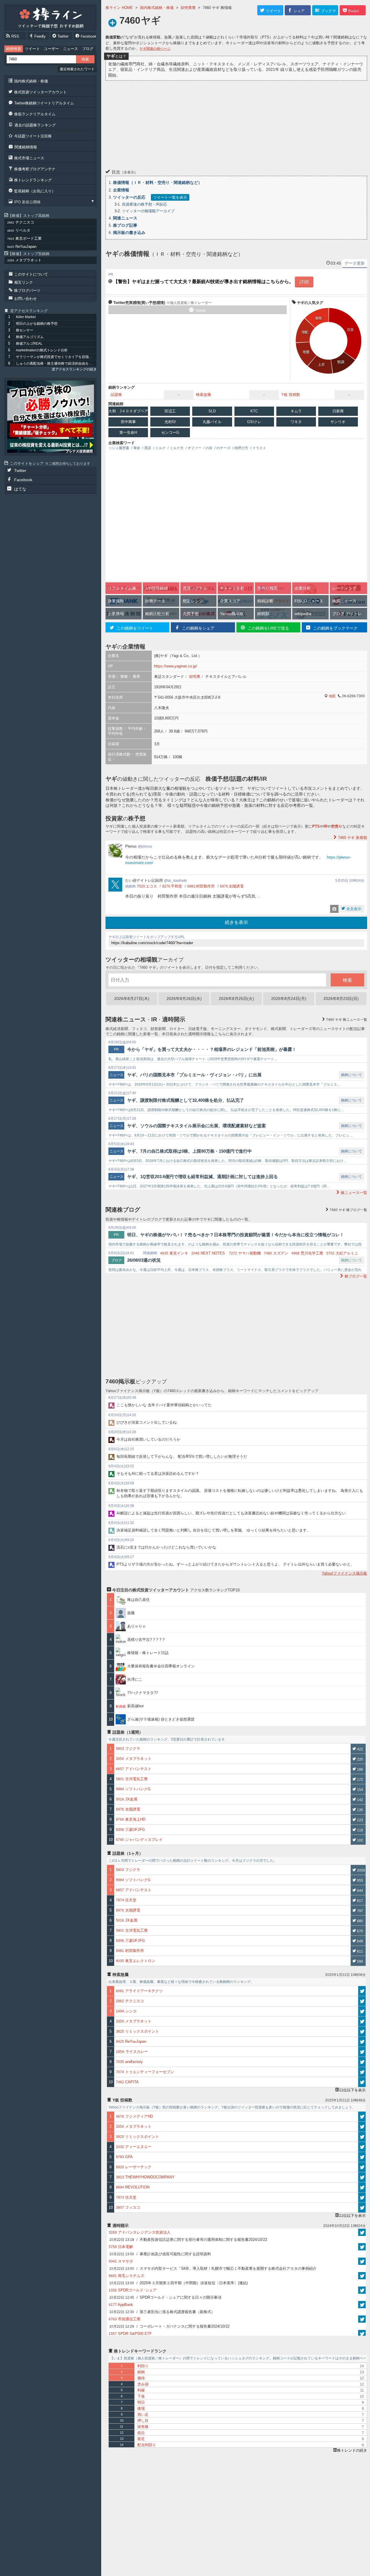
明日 (141, 2402)
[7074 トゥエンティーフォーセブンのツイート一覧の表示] (362, 2072)
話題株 (116, 395)
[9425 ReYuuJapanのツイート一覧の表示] (362, 2042)
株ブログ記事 (125, 225)
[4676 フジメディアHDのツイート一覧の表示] (362, 2116)
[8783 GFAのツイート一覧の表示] (362, 2157)
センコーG (170, 432)
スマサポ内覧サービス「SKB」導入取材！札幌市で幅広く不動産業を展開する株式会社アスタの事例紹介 (213, 2268)
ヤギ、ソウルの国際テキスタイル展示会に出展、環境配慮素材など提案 (197, 1126)
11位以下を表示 (352, 2090)
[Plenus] (51, 417)
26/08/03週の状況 (144, 1260)
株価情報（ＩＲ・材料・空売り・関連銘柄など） (158, 182)
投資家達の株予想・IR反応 (145, 204)
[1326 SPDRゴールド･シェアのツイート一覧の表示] (362, 2290)
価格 (319, 318)
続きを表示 (236, 922)
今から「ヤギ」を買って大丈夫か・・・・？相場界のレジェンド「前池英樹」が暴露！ (212, 1049)
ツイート (32, 49)
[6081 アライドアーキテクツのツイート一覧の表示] (362, 1991)
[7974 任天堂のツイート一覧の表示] (362, 2197)
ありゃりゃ (137, 1626)
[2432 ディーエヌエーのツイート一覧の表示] (362, 2147)
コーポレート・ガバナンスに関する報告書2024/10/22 (169, 2326)
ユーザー (51, 49)
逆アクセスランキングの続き (74, 369)
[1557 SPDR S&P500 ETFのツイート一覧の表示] (362, 2334)
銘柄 (141, 2372)
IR (325, 826)
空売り (337, 826)
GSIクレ (254, 422)
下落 (141, 2396)
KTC (254, 411)
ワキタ (296, 422)
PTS (316, 826)
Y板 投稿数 (291, 395)
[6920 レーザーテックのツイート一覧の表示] (362, 2167)
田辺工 (170, 411)
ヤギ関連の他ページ (155, 49)
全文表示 (353, 909)
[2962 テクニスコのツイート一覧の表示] (362, 2001)
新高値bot (135, 1706)
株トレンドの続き (352, 2450)
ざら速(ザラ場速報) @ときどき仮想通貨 (161, 1719)
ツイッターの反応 (129, 197)
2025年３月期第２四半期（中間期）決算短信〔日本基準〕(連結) (178, 2283)
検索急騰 (203, 395)
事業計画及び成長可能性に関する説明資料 (160, 2254)
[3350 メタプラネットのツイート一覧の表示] (362, 2021)
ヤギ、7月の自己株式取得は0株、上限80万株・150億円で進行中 (189, 1151)
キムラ (296, 411)
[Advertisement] (236, 124)
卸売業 (195, 677)
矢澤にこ (135, 1679)
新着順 (353, 838)
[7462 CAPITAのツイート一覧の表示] (362, 2082)
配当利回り (147, 2445)
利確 (141, 2390)
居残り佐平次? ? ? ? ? (146, 1639)
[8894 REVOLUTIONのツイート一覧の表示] (362, 2187)
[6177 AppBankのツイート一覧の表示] (362, 2305)
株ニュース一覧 (347, 1020)
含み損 (143, 2384)
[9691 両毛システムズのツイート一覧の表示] (362, 2276)
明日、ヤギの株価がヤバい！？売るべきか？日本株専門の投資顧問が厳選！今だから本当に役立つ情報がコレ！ (236, 1235)
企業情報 (121, 190)
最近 (141, 2439)
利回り (143, 2366)
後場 (141, 2408)
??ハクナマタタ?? (143, 1693)
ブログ (88, 49)
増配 (305, 332)
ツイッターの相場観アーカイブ (148, 211)
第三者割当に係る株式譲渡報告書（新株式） (162, 2312)
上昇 (321, 365)
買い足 (143, 2414)
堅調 (341, 362)
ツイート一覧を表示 (170, 197)
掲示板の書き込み (129, 232)
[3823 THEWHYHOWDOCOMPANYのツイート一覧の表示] (362, 2177)
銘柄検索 (14, 49)
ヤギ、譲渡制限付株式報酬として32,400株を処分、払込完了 (186, 1100)
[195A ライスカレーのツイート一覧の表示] (362, 2052)
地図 (332, 696)
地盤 (306, 352)
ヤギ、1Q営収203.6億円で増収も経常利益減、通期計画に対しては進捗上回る (202, 1177)
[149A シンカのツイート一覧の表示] (362, 2011)
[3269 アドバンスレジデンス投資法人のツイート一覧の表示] (362, 2232)
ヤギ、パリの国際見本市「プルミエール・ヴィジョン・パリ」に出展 (194, 1075)
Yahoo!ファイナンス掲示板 (344, 1573)
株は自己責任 (138, 1600)
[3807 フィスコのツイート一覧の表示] (362, 2208)
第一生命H (128, 432)
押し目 (143, 2421)
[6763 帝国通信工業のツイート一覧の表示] (362, 2319)
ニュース (71, 49)
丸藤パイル (212, 422)
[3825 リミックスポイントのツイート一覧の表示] (362, 2031)
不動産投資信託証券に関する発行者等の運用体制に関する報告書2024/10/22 (188, 2240)
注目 (350, 330)
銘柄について (351, 1075)
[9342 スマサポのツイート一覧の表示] (362, 2261)
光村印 (170, 422)
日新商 (338, 411)
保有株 (143, 2427)
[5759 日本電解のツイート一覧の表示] (362, 2247)
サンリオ (338, 422)
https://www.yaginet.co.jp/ (176, 666)
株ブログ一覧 (348, 1210)
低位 (141, 2433)
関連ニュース (125, 218)
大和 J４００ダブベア (128, 411)
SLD (212, 411)
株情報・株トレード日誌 (148, 1653)
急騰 (133, 1613)
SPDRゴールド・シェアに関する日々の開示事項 (165, 2297)
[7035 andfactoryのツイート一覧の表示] (362, 2062)
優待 (141, 2378)
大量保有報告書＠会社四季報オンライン (161, 1666)
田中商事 (128, 422)
